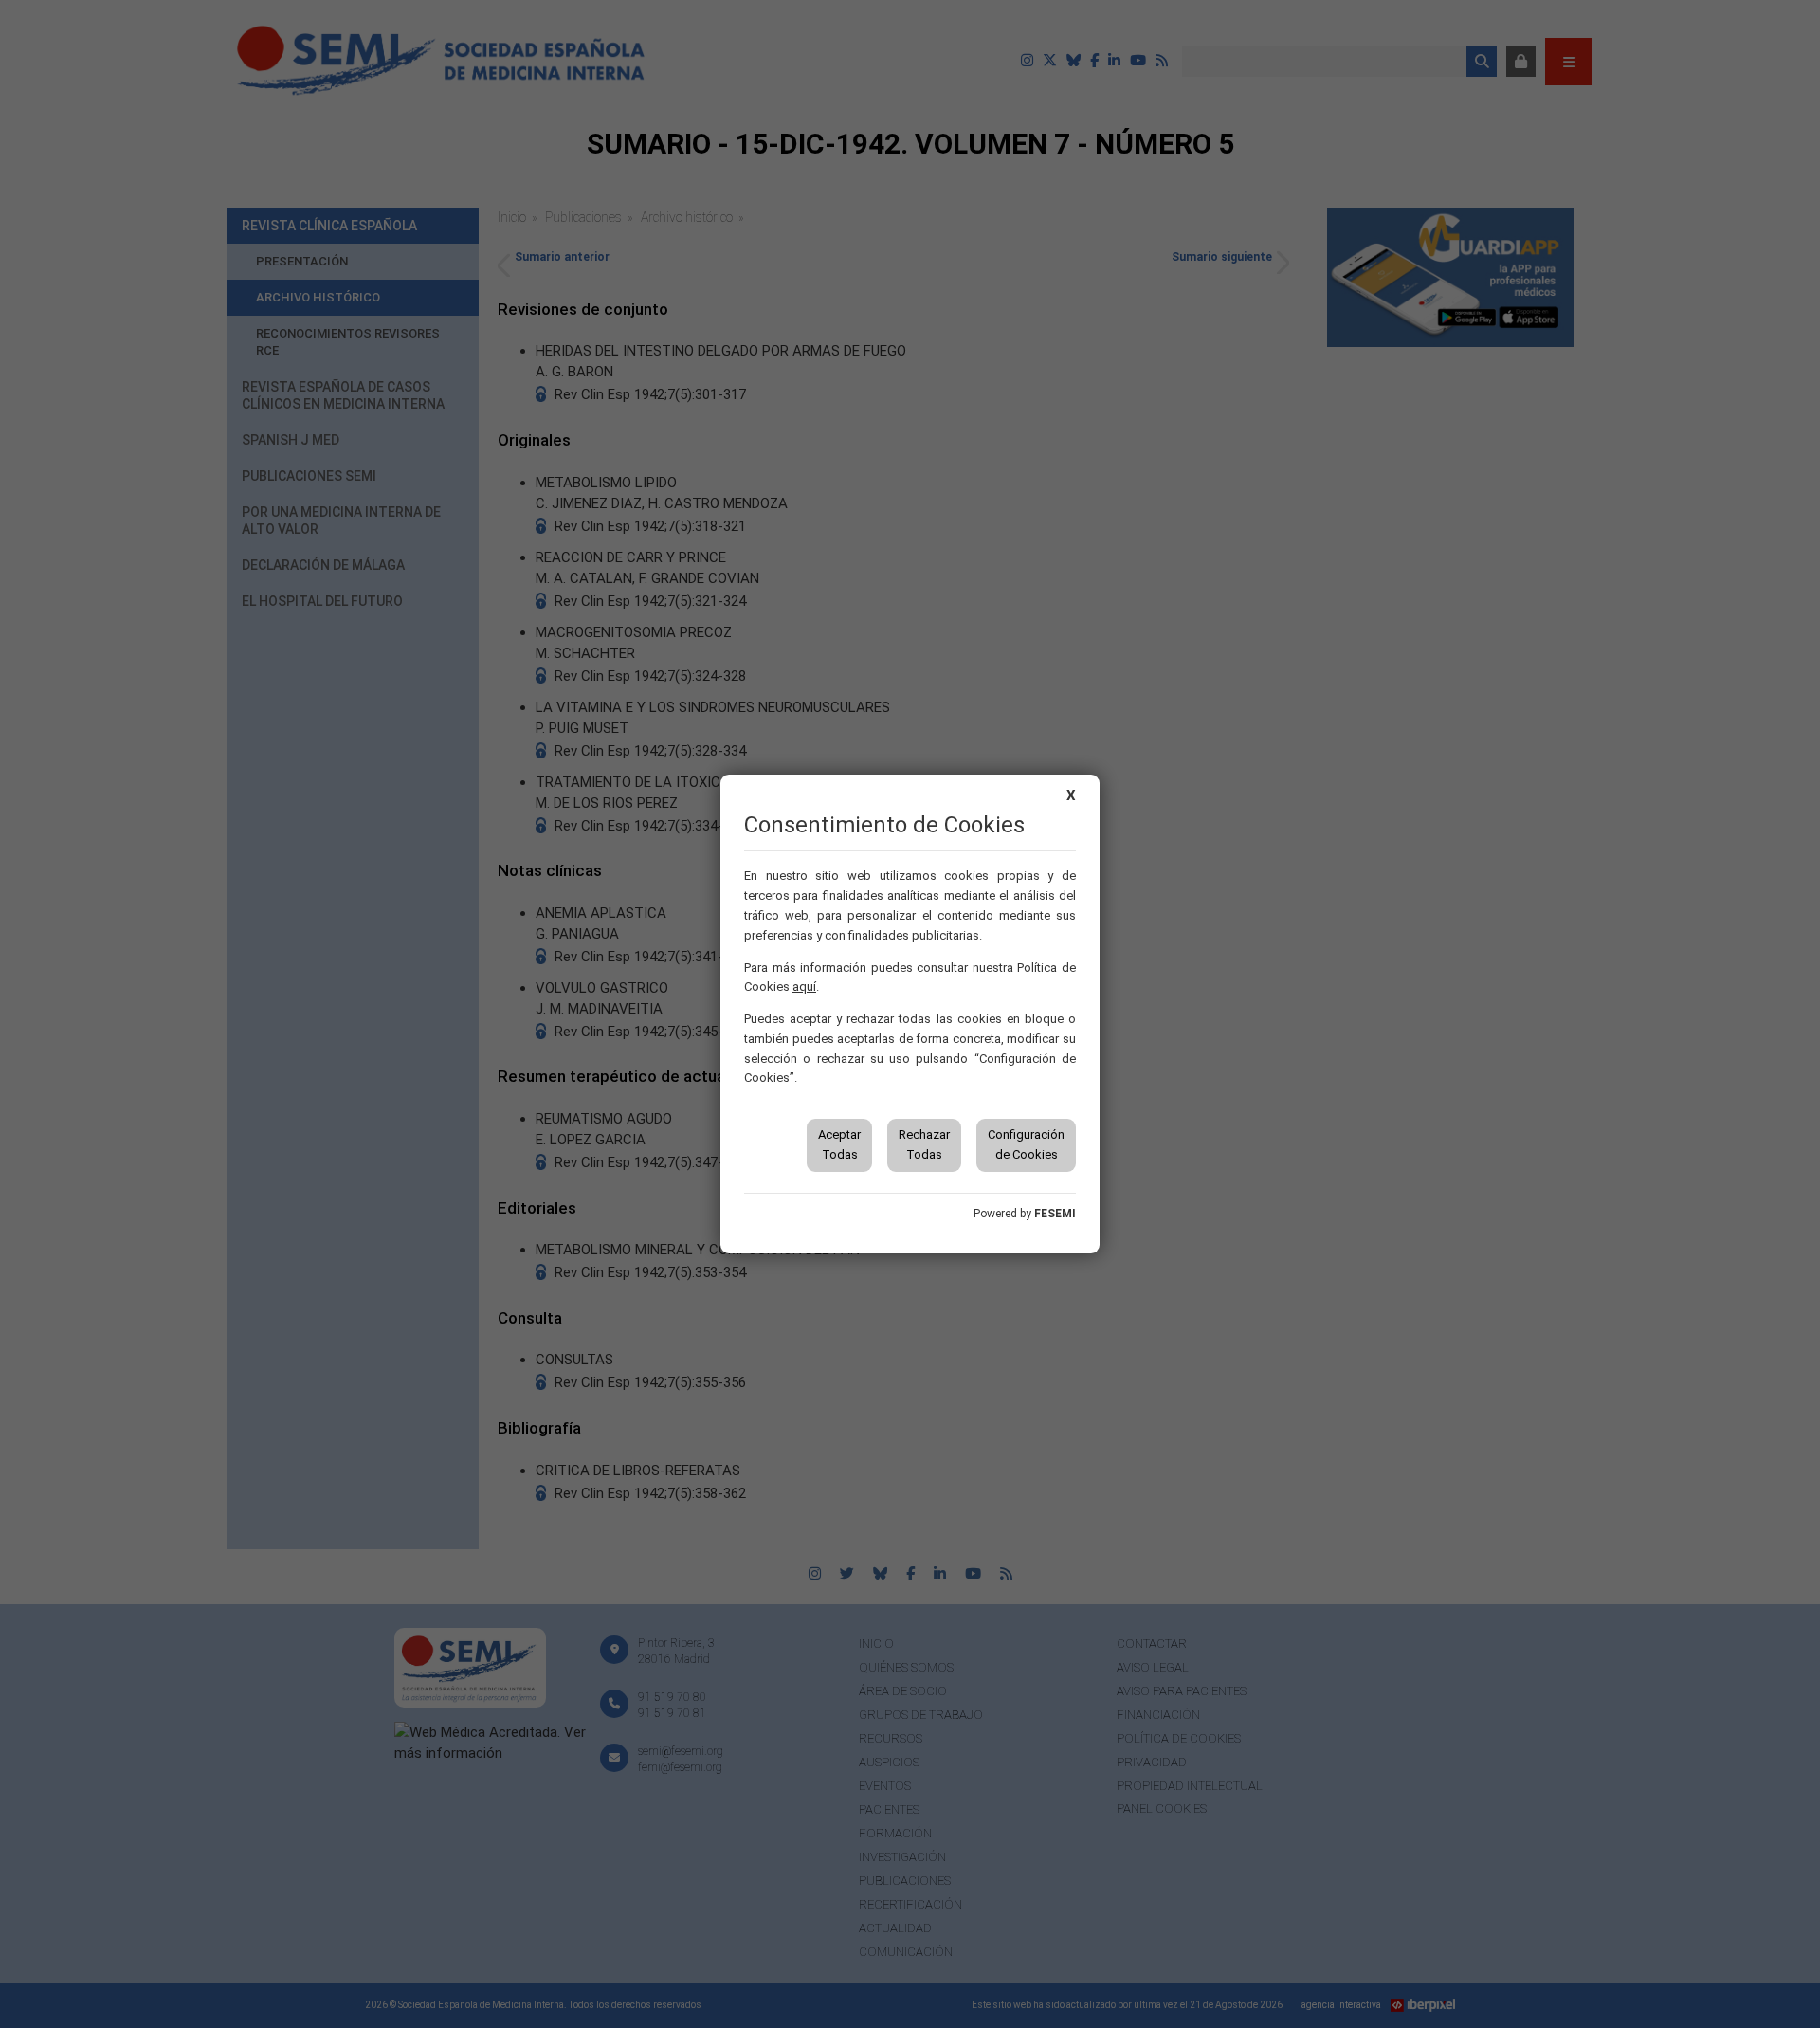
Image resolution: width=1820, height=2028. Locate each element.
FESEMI (1055, 1214)
